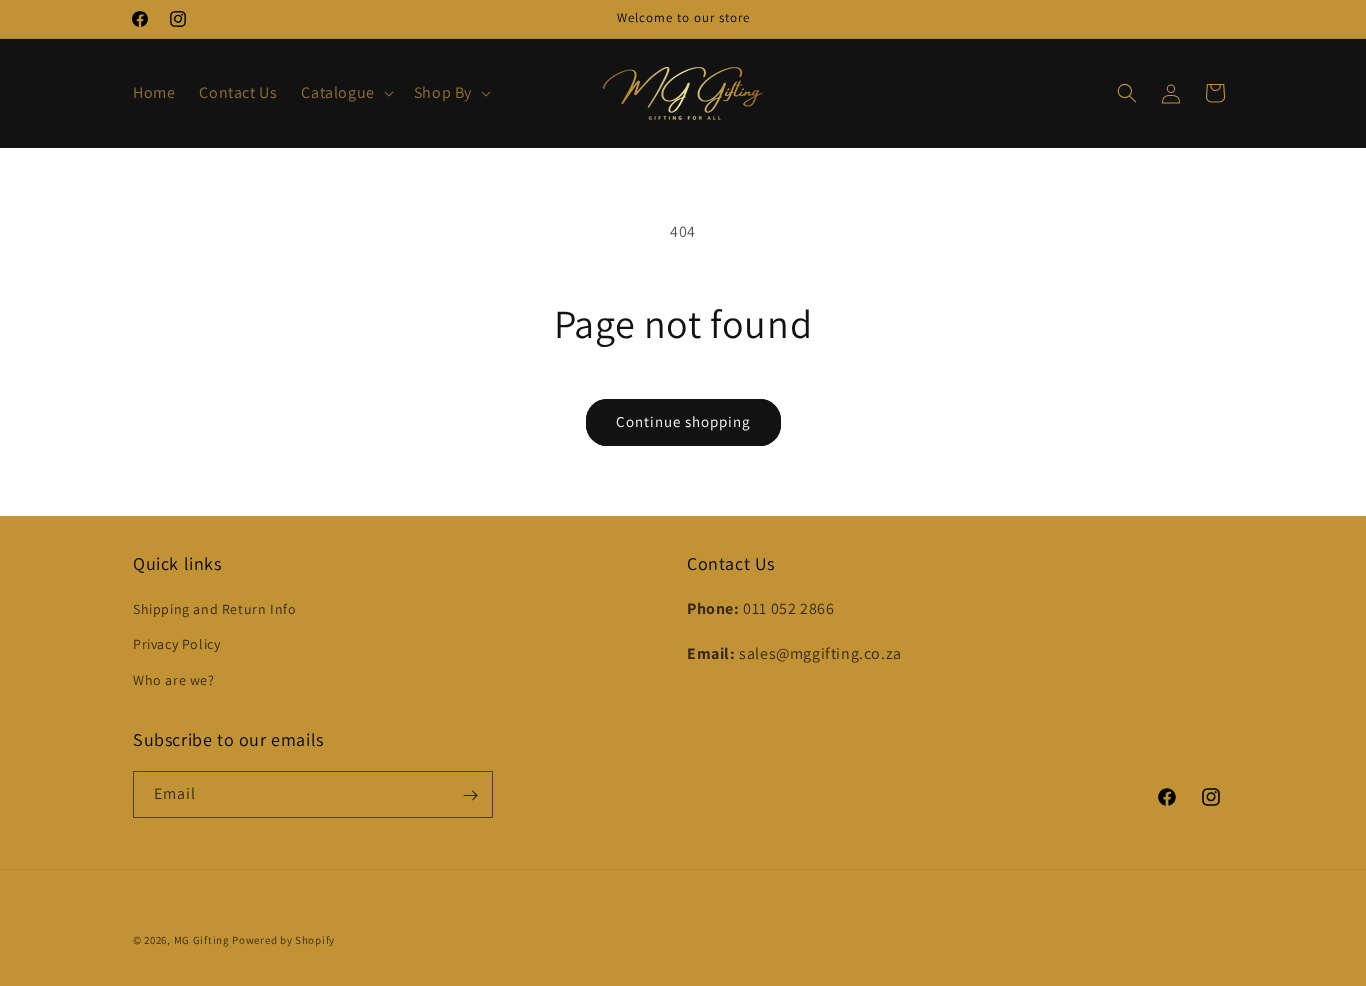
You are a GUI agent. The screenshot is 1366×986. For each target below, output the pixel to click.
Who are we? (174, 680)
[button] (345, 93)
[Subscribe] (470, 795)
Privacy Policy (176, 645)
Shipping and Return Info (214, 610)
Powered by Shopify (283, 940)
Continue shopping (683, 421)
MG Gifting (203, 940)
